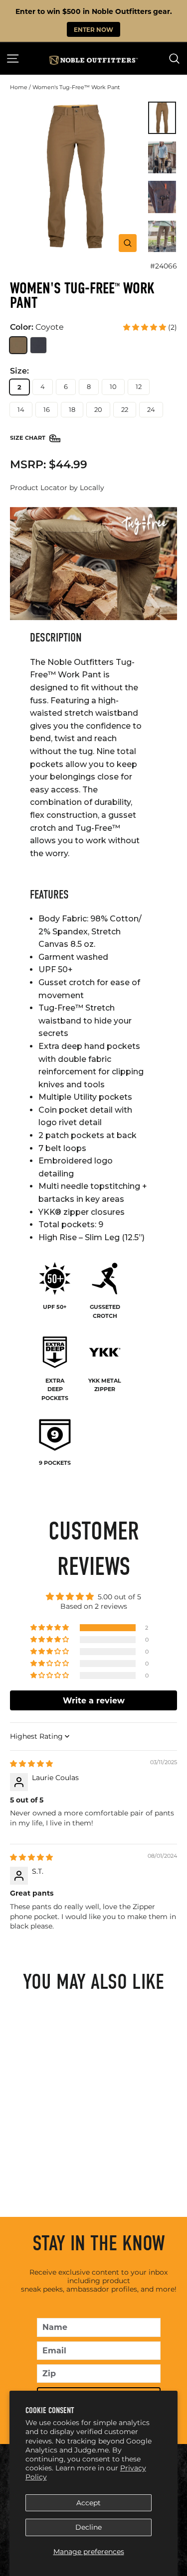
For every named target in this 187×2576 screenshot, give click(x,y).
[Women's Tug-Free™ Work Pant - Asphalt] (73, 2160)
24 (151, 409)
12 (139, 386)
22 (125, 409)
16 (47, 409)
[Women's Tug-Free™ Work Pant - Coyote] (59, 2160)
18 (72, 409)
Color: (37, 327)
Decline (89, 2527)
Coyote (18, 345)
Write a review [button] (94, 1700)
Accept (89, 2503)
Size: (19, 371)
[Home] (93, 60)
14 (21, 409)
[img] (31, 1764)
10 (113, 386)
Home (19, 87)
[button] (146, 327)
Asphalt (39, 345)
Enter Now (93, 29)
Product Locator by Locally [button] (57, 488)
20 (98, 409)
